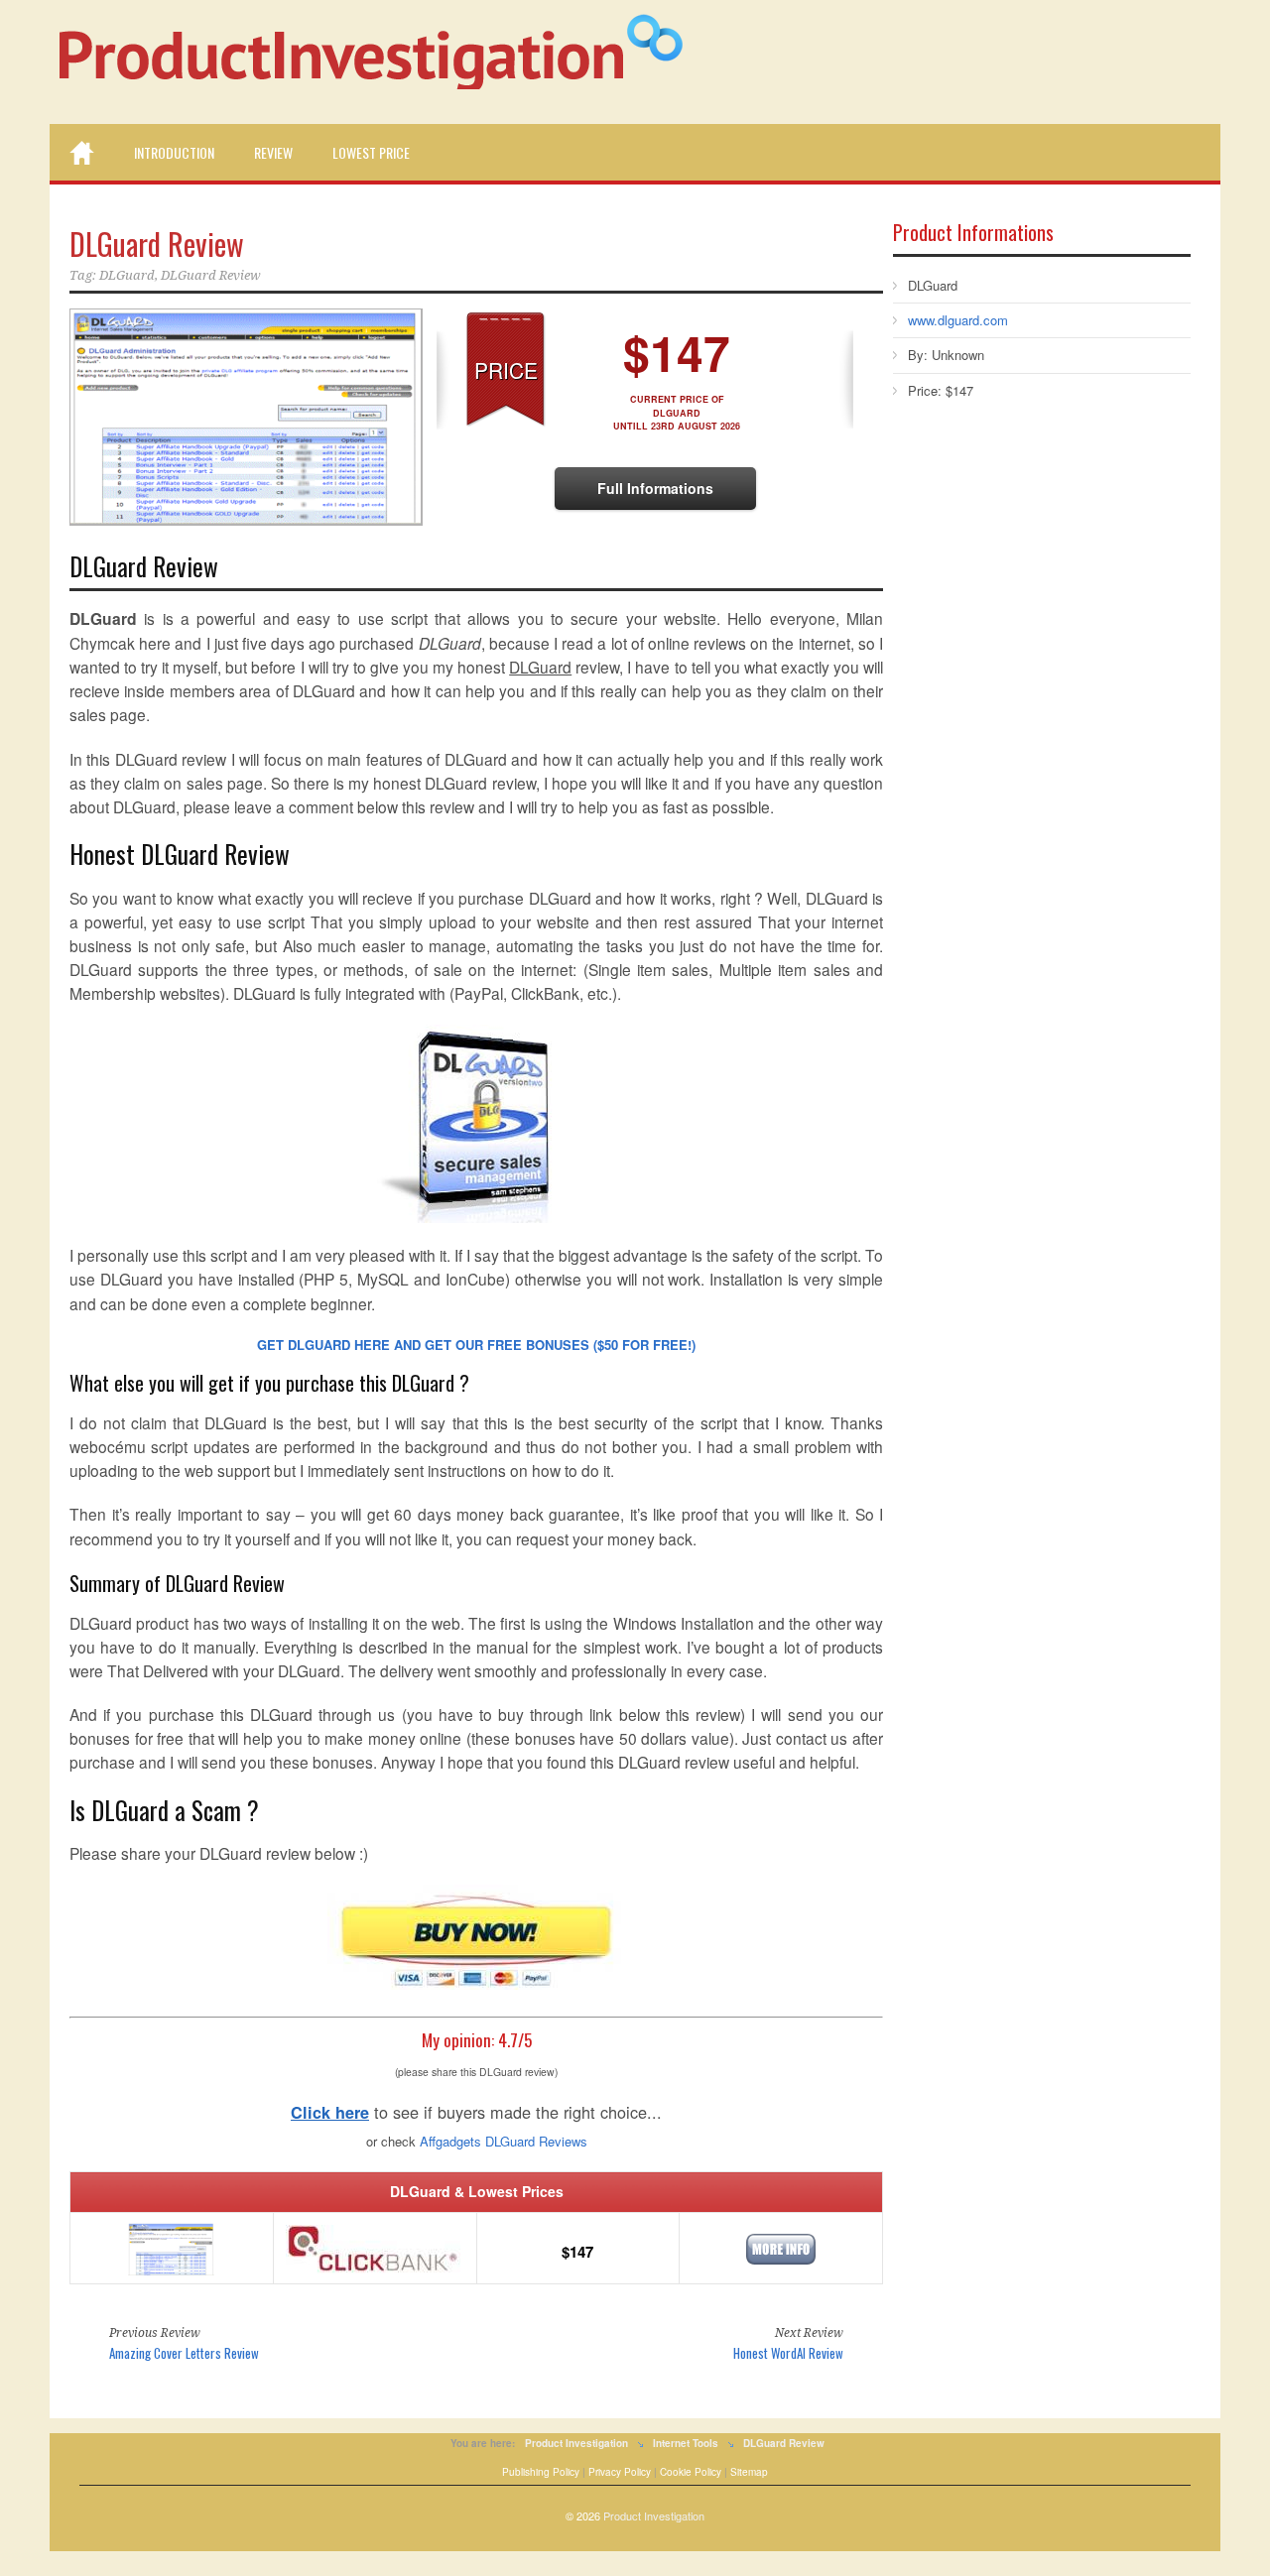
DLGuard (127, 275)
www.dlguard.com (958, 320)
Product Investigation (654, 2515)
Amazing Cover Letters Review (184, 2353)
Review (273, 152)
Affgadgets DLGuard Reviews (504, 2141)
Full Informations (655, 488)
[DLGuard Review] (243, 417)
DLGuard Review (157, 244)
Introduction (174, 152)
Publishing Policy (541, 2472)
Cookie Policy (691, 2472)
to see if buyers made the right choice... (476, 2112)
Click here (330, 2112)
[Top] (82, 153)
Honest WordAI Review (788, 2353)
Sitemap (749, 2472)
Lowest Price (371, 152)
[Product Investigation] (382, 61)
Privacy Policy (620, 2472)
